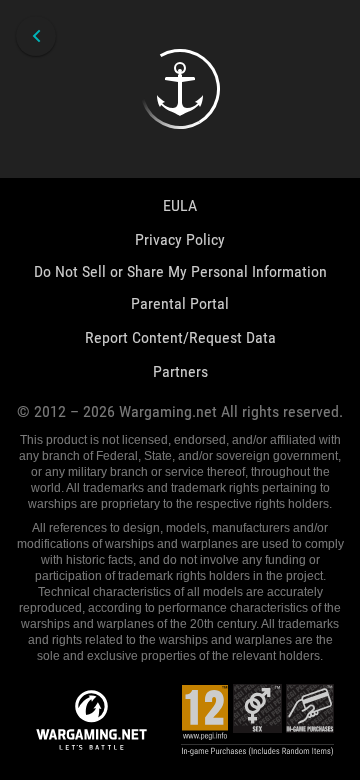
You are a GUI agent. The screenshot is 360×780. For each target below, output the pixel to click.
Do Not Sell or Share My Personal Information (180, 271)
